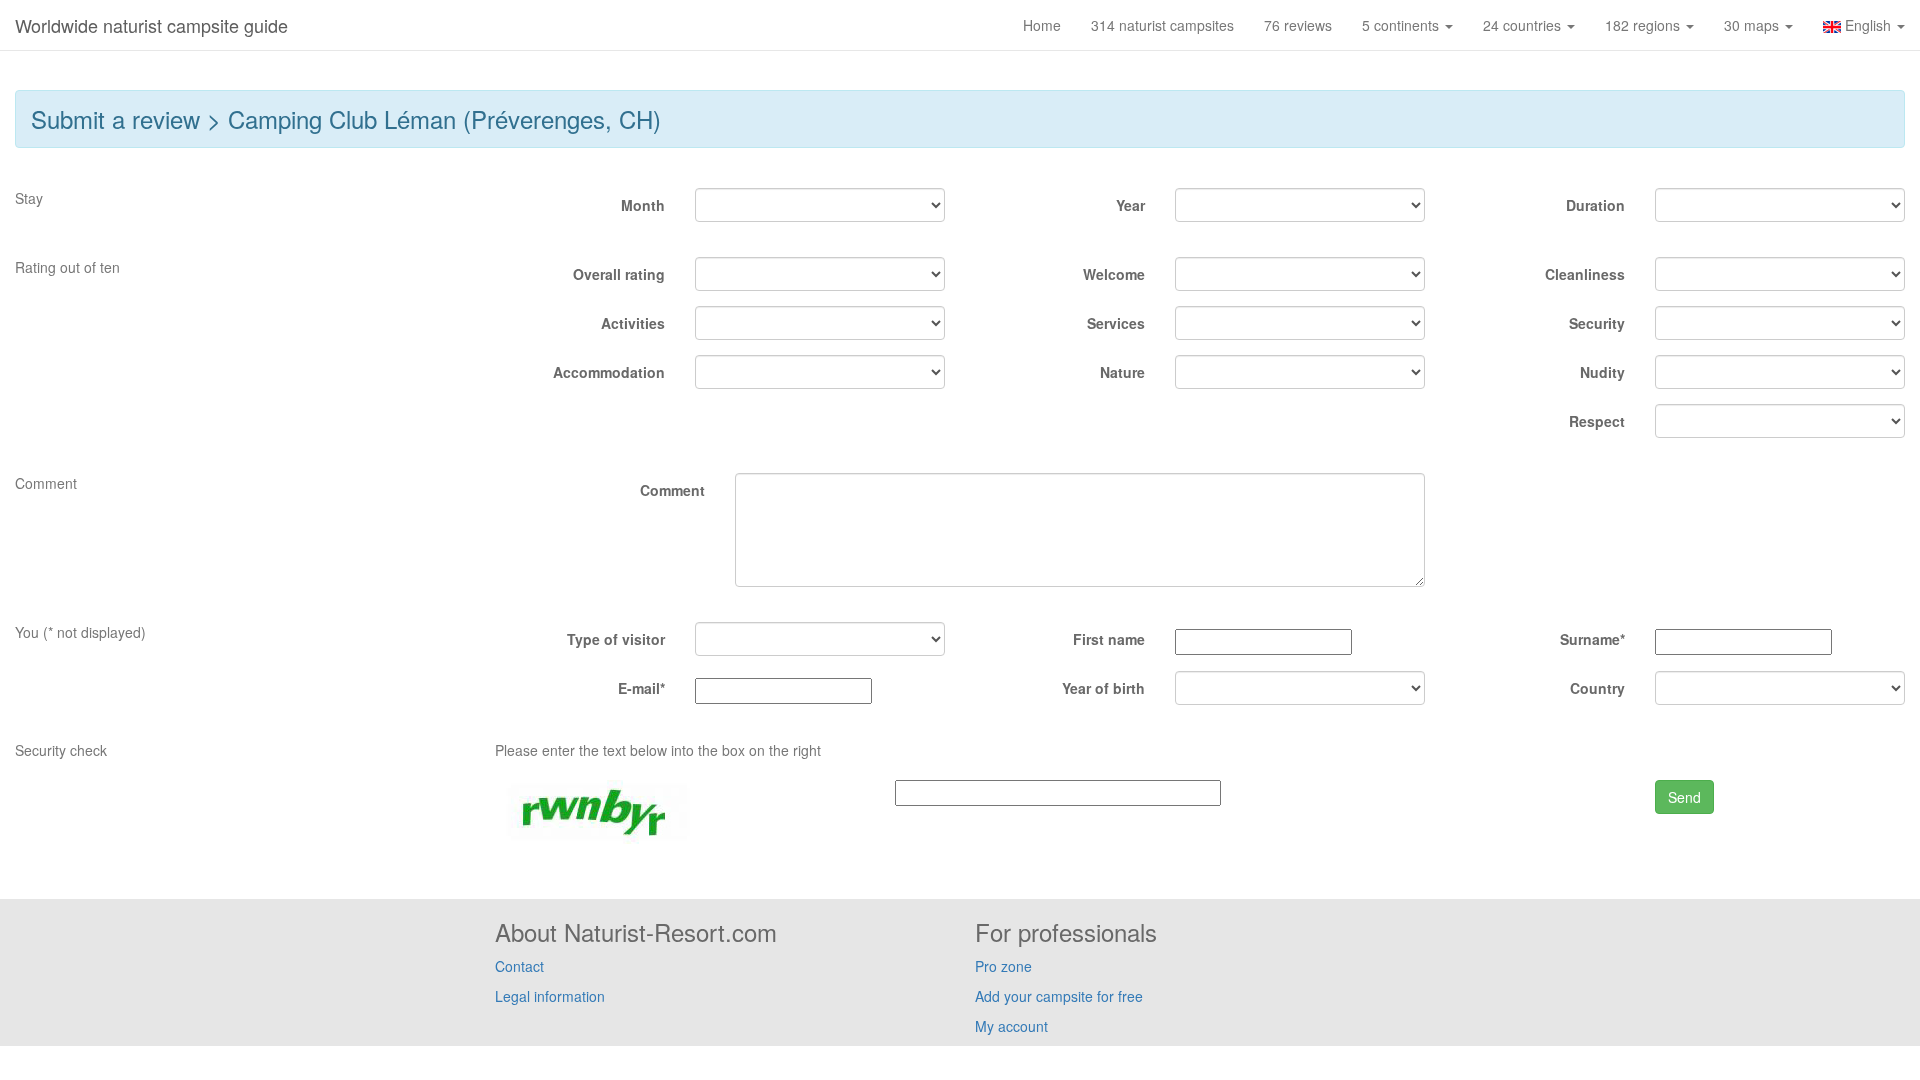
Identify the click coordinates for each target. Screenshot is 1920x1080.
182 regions (1644, 25)
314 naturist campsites (1162, 25)
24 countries (1524, 25)
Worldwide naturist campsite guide (151, 25)
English (1868, 25)
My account (1011, 1026)
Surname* (1592, 639)
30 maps (1753, 25)
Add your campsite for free (1059, 996)
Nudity (1602, 372)
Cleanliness (1585, 274)
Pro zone (1003, 966)
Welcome (1114, 274)
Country (1597, 688)
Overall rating (619, 274)
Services (1116, 323)
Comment (672, 490)
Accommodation (609, 372)
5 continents (1402, 25)
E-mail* (641, 688)
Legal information (550, 996)
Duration (1595, 205)
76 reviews (1298, 25)
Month (643, 205)
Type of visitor (616, 639)
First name (1109, 639)
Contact (519, 966)
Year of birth (1103, 688)
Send (1684, 797)
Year (1130, 205)
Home (1042, 25)
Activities (633, 323)
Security (1597, 323)
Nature (1122, 372)
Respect (1597, 421)
